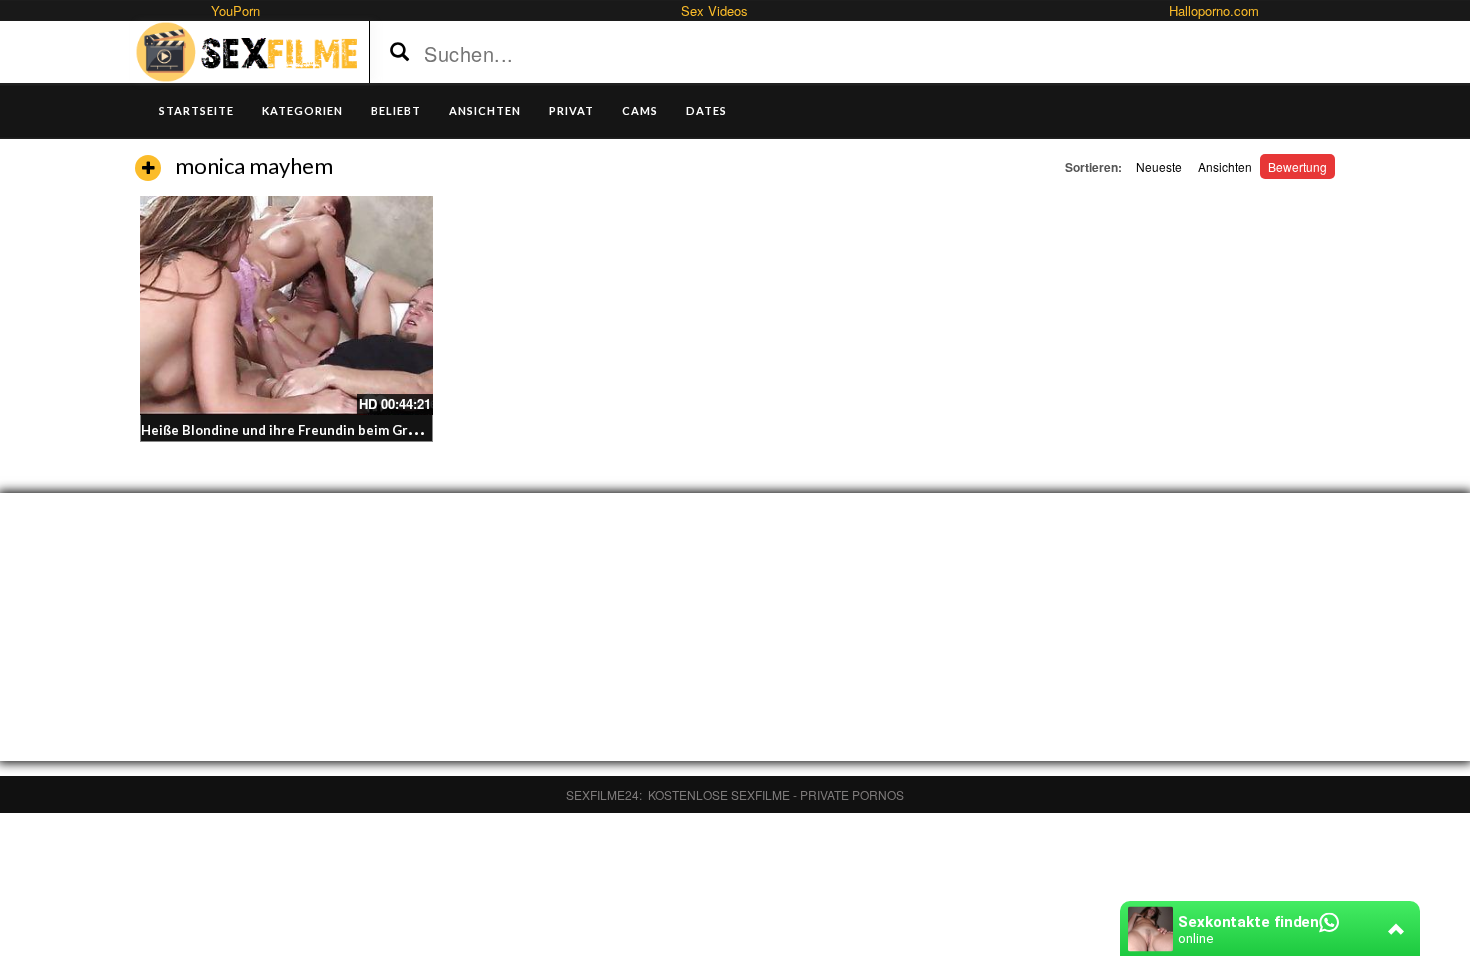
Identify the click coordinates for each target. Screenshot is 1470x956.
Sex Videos (714, 10)
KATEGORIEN (302, 110)
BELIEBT (396, 110)
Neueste (1159, 166)
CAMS (640, 110)
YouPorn (235, 10)
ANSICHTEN (485, 110)
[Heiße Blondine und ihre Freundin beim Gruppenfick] (286, 305)
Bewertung (1297, 166)
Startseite (196, 110)
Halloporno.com (1214, 10)
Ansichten (1225, 166)
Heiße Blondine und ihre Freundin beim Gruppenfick (305, 430)
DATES (706, 110)
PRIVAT (571, 110)
